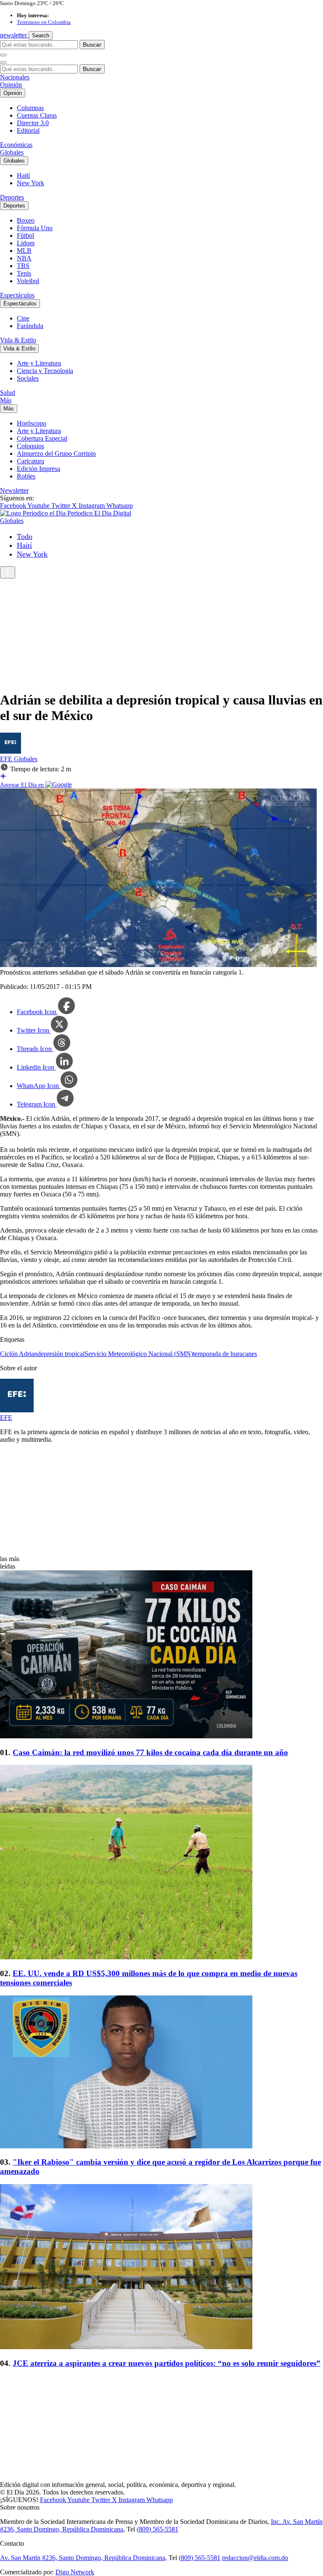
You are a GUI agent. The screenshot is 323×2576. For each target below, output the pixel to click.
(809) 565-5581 (158, 2529)
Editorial (28, 130)
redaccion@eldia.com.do (255, 2558)
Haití (23, 175)
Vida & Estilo (18, 340)
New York (30, 183)
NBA (24, 258)
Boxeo (26, 220)
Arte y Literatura (39, 363)
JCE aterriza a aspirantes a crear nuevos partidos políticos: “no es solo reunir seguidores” (167, 2363)
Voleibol (28, 281)
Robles (26, 476)
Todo (25, 536)
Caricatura (30, 461)
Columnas (30, 108)
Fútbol (25, 235)
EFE (7, 759)
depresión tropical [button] (61, 1354)
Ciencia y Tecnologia (45, 371)
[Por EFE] (11, 751)
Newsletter (14, 490)
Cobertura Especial (42, 438)
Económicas (16, 145)
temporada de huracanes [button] (225, 1354)
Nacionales (15, 77)
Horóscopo (32, 423)
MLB (24, 251)
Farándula (30, 326)
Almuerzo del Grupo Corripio (56, 453)
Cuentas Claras (37, 115)
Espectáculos (17, 295)
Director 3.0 (33, 123)
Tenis (24, 273)
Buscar (92, 45)
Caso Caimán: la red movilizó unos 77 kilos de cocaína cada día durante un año (150, 1752)
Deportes (12, 197)
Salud (8, 393)
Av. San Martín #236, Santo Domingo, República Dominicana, (83, 2558)
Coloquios (30, 446)
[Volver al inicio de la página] (8, 572)
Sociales (28, 378)
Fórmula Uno (35, 228)
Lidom (26, 243)
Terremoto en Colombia (44, 22)
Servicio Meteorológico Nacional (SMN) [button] (139, 1354)
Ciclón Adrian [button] (19, 1354)
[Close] (3, 63)
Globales (12, 152)
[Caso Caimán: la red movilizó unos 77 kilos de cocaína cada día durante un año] (161, 1655)
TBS (23, 266)
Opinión (11, 85)
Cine (23, 318)
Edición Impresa (38, 469)
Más (6, 400)
